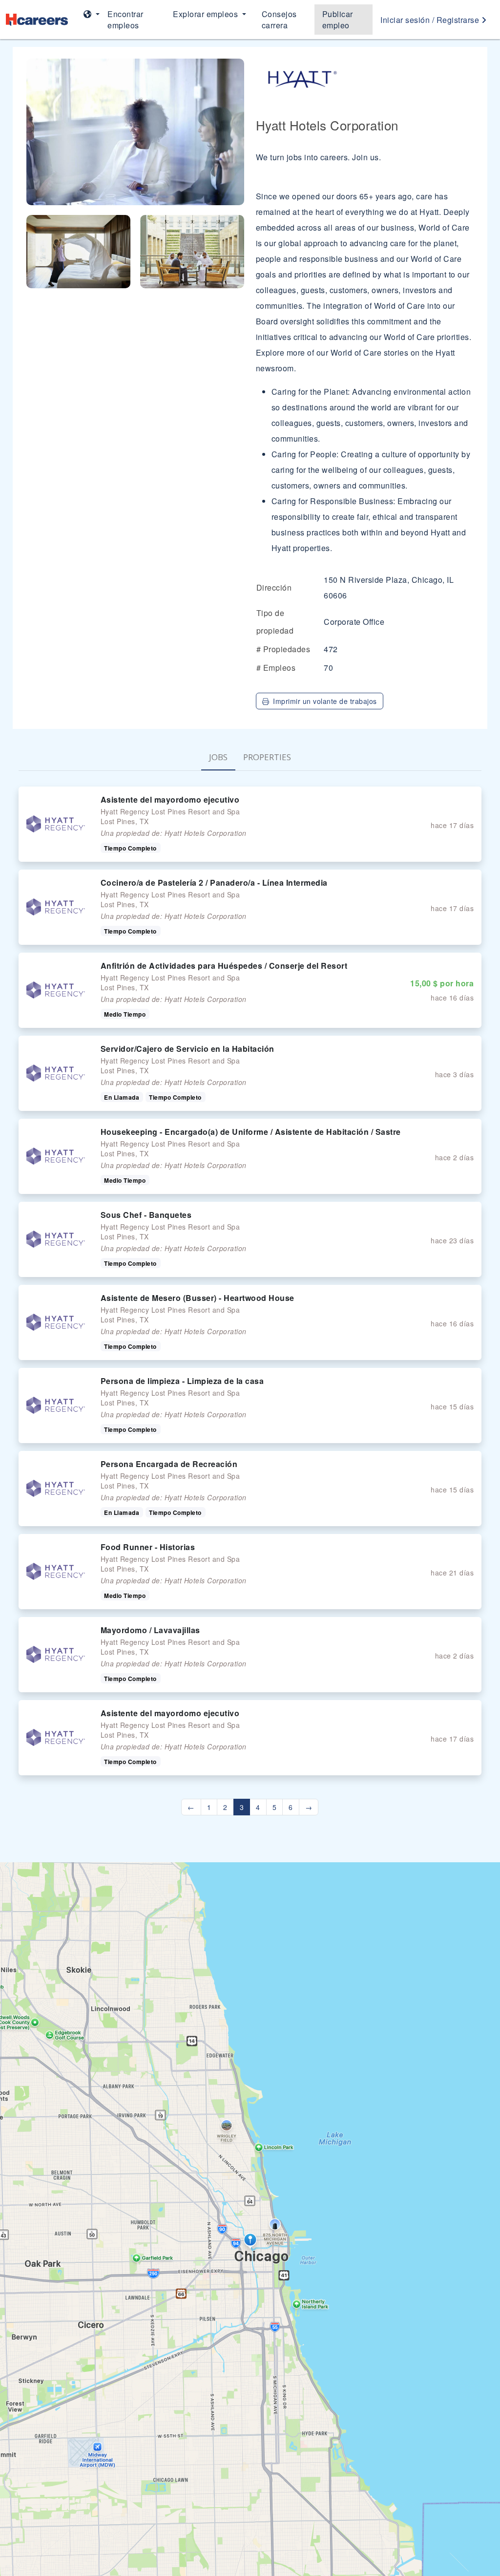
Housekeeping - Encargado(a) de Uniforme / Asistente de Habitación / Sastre (251, 1132)
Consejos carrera (279, 20)
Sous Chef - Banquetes (146, 1215)
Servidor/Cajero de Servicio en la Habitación (187, 1049)
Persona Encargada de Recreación (169, 1464)
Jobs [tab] (218, 757)
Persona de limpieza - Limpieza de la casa (182, 1381)
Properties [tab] (267, 757)
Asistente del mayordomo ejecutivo (170, 799)
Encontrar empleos (125, 20)
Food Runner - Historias (148, 1547)
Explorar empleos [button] (207, 14)
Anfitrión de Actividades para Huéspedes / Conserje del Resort (224, 966)
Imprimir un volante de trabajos (325, 701)
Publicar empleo (338, 20)
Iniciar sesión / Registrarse (431, 20)
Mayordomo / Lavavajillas (150, 1630)
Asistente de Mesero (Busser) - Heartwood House (198, 1298)
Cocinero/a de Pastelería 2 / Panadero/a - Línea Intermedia (214, 883)
